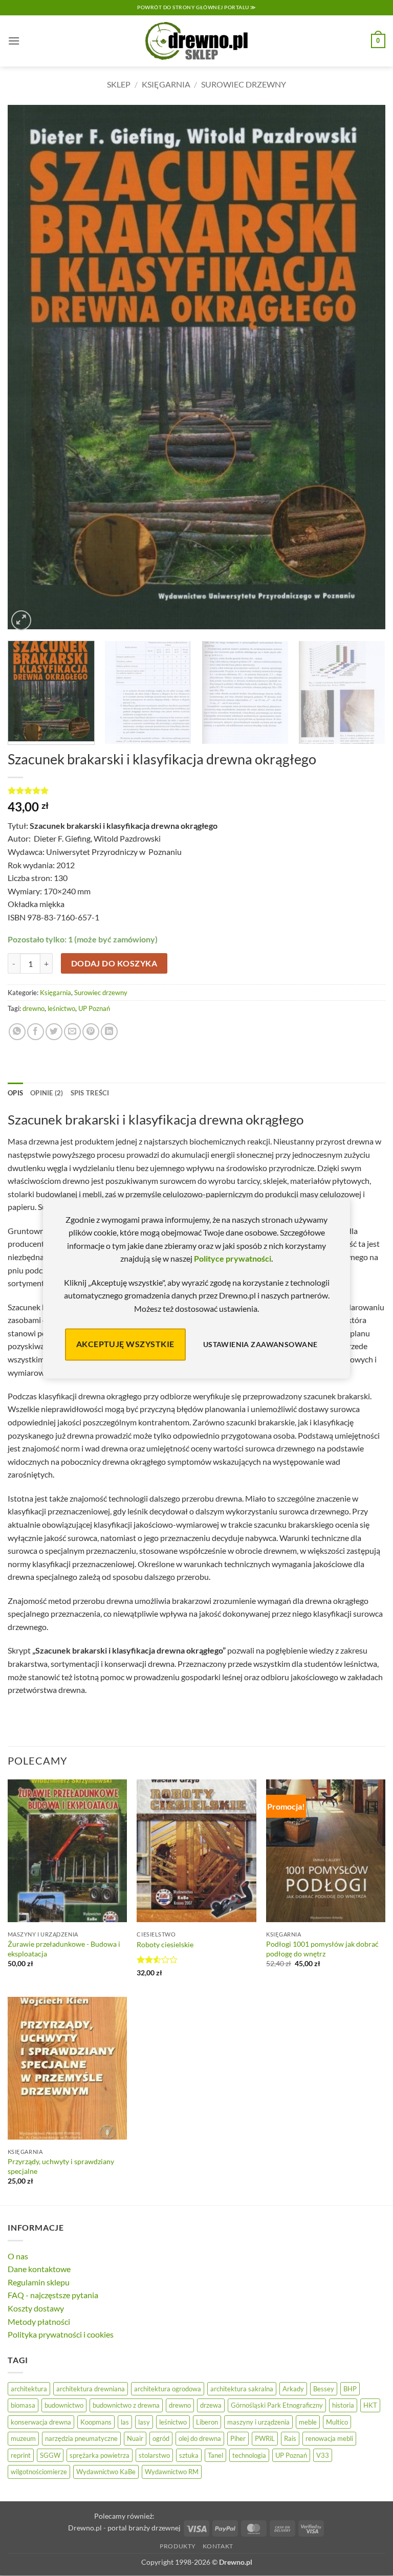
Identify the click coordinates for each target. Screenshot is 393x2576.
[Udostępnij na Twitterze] (54, 1032)
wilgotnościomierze (39, 2472)
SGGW (50, 2455)
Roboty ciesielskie (165, 1944)
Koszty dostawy (36, 2308)
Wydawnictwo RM (172, 2472)
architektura (29, 2389)
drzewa (211, 2405)
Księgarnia (166, 84)
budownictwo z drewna (126, 2405)
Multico (337, 2422)
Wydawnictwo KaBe (106, 2472)
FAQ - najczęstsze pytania (53, 2295)
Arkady (293, 2389)
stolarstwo (154, 2455)
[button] (14, 41)
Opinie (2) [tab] (47, 1093)
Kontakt (218, 2546)
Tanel (215, 2455)
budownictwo (64, 2405)
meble (308, 2422)
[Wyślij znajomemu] (72, 1032)
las (125, 2422)
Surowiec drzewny (244, 84)
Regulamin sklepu (39, 2282)
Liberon (207, 2422)
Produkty (178, 2546)
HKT (370, 2405)
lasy (144, 2422)
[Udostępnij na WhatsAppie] (17, 1032)
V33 (323, 2455)
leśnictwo (61, 1008)
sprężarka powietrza (100, 2455)
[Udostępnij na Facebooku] (36, 1032)
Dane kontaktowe (39, 2269)
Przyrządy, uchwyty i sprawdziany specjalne (61, 2166)
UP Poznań (94, 1008)
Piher (238, 2438)
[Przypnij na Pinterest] (91, 1032)
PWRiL (265, 2438)
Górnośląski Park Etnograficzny (277, 2405)
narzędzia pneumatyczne (81, 2438)
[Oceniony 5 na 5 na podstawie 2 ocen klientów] (196, 790)
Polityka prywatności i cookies (61, 2334)
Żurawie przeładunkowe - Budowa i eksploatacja (64, 1949)
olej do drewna (200, 2438)
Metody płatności (39, 2321)
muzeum (23, 2438)
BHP (350, 2389)
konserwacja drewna (41, 2422)
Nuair (135, 2438)
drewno (34, 1008)
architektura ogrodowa (168, 2389)
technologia (249, 2455)
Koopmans (96, 2422)
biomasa (23, 2405)
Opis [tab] (15, 1093)
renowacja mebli (329, 2438)
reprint (21, 2455)
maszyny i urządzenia (258, 2422)
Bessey (324, 2389)
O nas (18, 2256)
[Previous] (28, 369)
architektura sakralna (242, 2389)
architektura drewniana (91, 2389)
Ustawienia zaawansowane (260, 1344)
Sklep (119, 84)
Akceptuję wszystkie (125, 1344)
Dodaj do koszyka (114, 963)
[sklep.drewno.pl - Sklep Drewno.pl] (196, 41)
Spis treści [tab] (90, 1093)
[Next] (365, 369)
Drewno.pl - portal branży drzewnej (124, 2528)
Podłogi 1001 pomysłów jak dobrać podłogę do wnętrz (322, 1949)
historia (343, 2405)
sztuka (189, 2455)
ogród (161, 2438)
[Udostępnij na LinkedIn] (109, 1032)
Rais (290, 2438)
